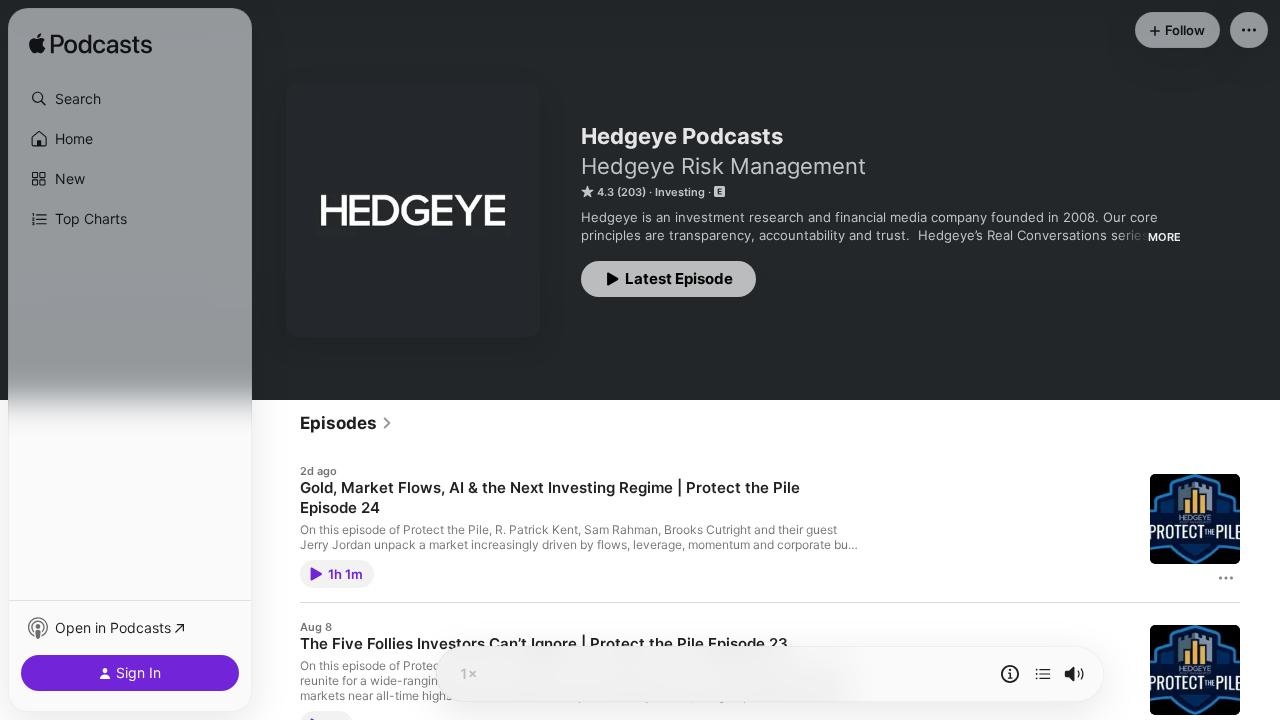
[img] (90, 45)
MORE (1164, 237)
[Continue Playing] (1043, 674)
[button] (130, 99)
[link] (346, 423)
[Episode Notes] (1010, 674)
